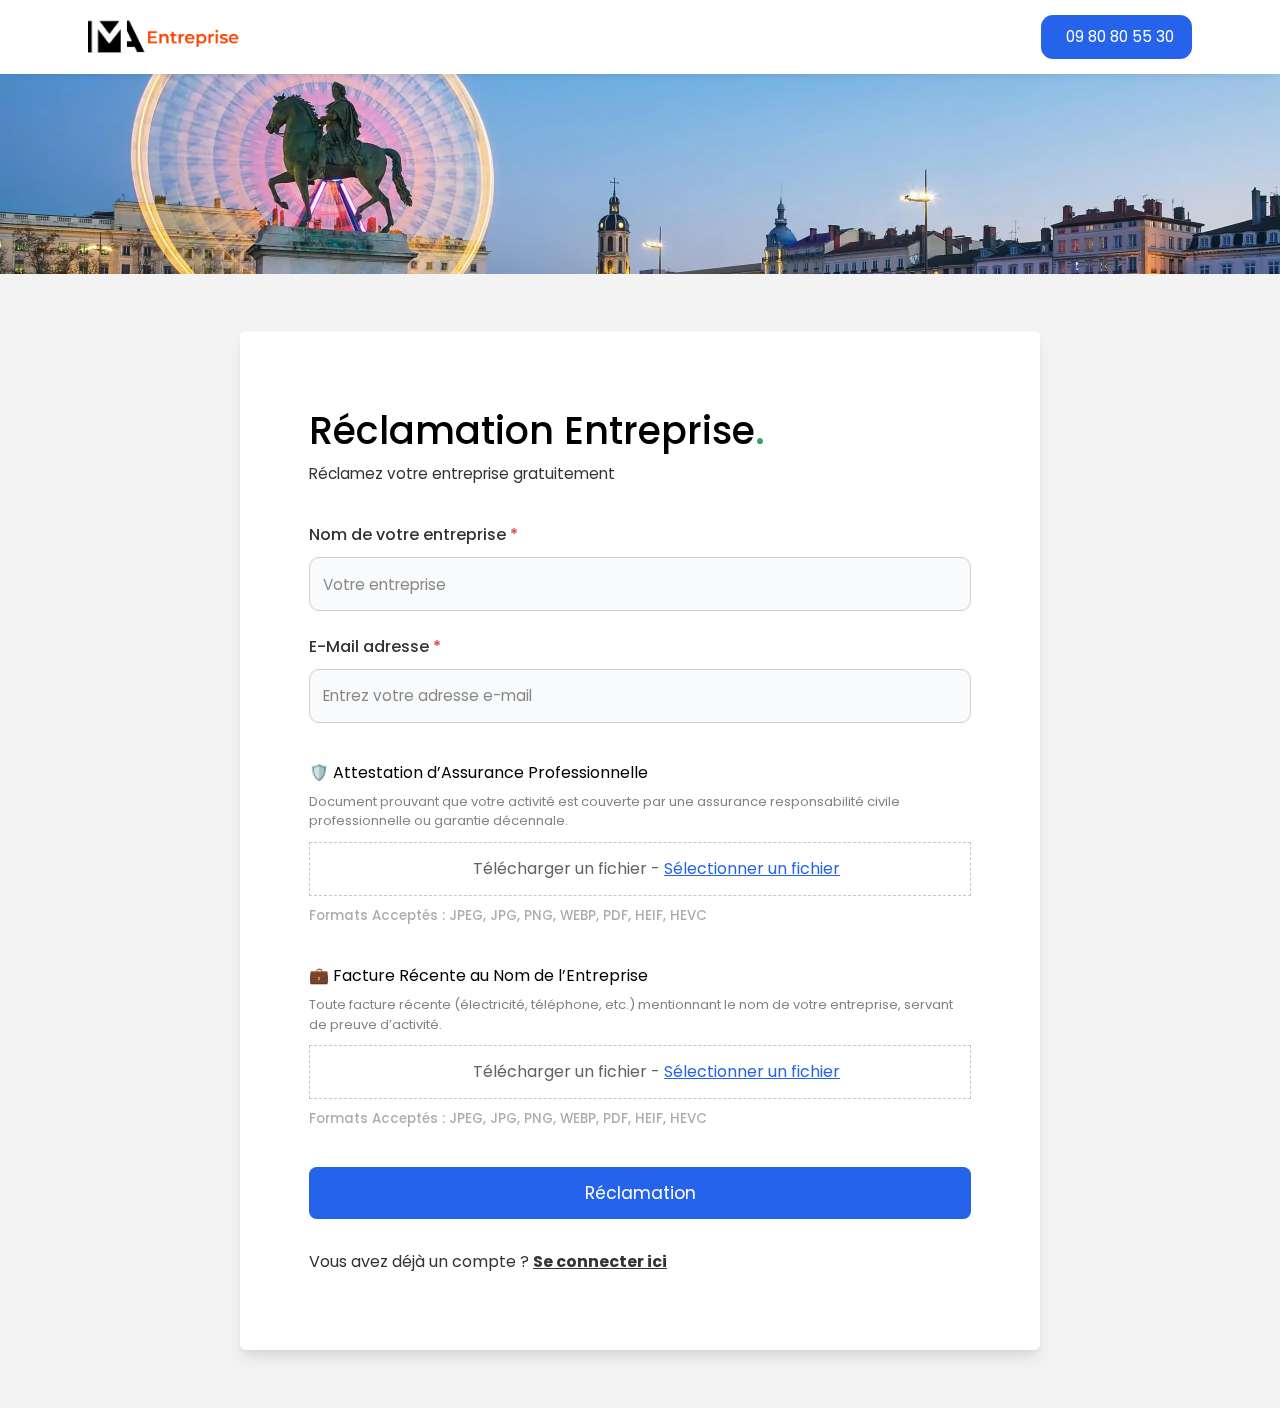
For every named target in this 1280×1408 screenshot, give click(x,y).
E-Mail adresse (375, 646)
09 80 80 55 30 (1120, 36)
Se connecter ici (600, 1261)
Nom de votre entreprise (413, 534)
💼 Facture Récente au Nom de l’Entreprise (478, 975)
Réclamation (640, 1193)
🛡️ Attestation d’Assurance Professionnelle (478, 772)
